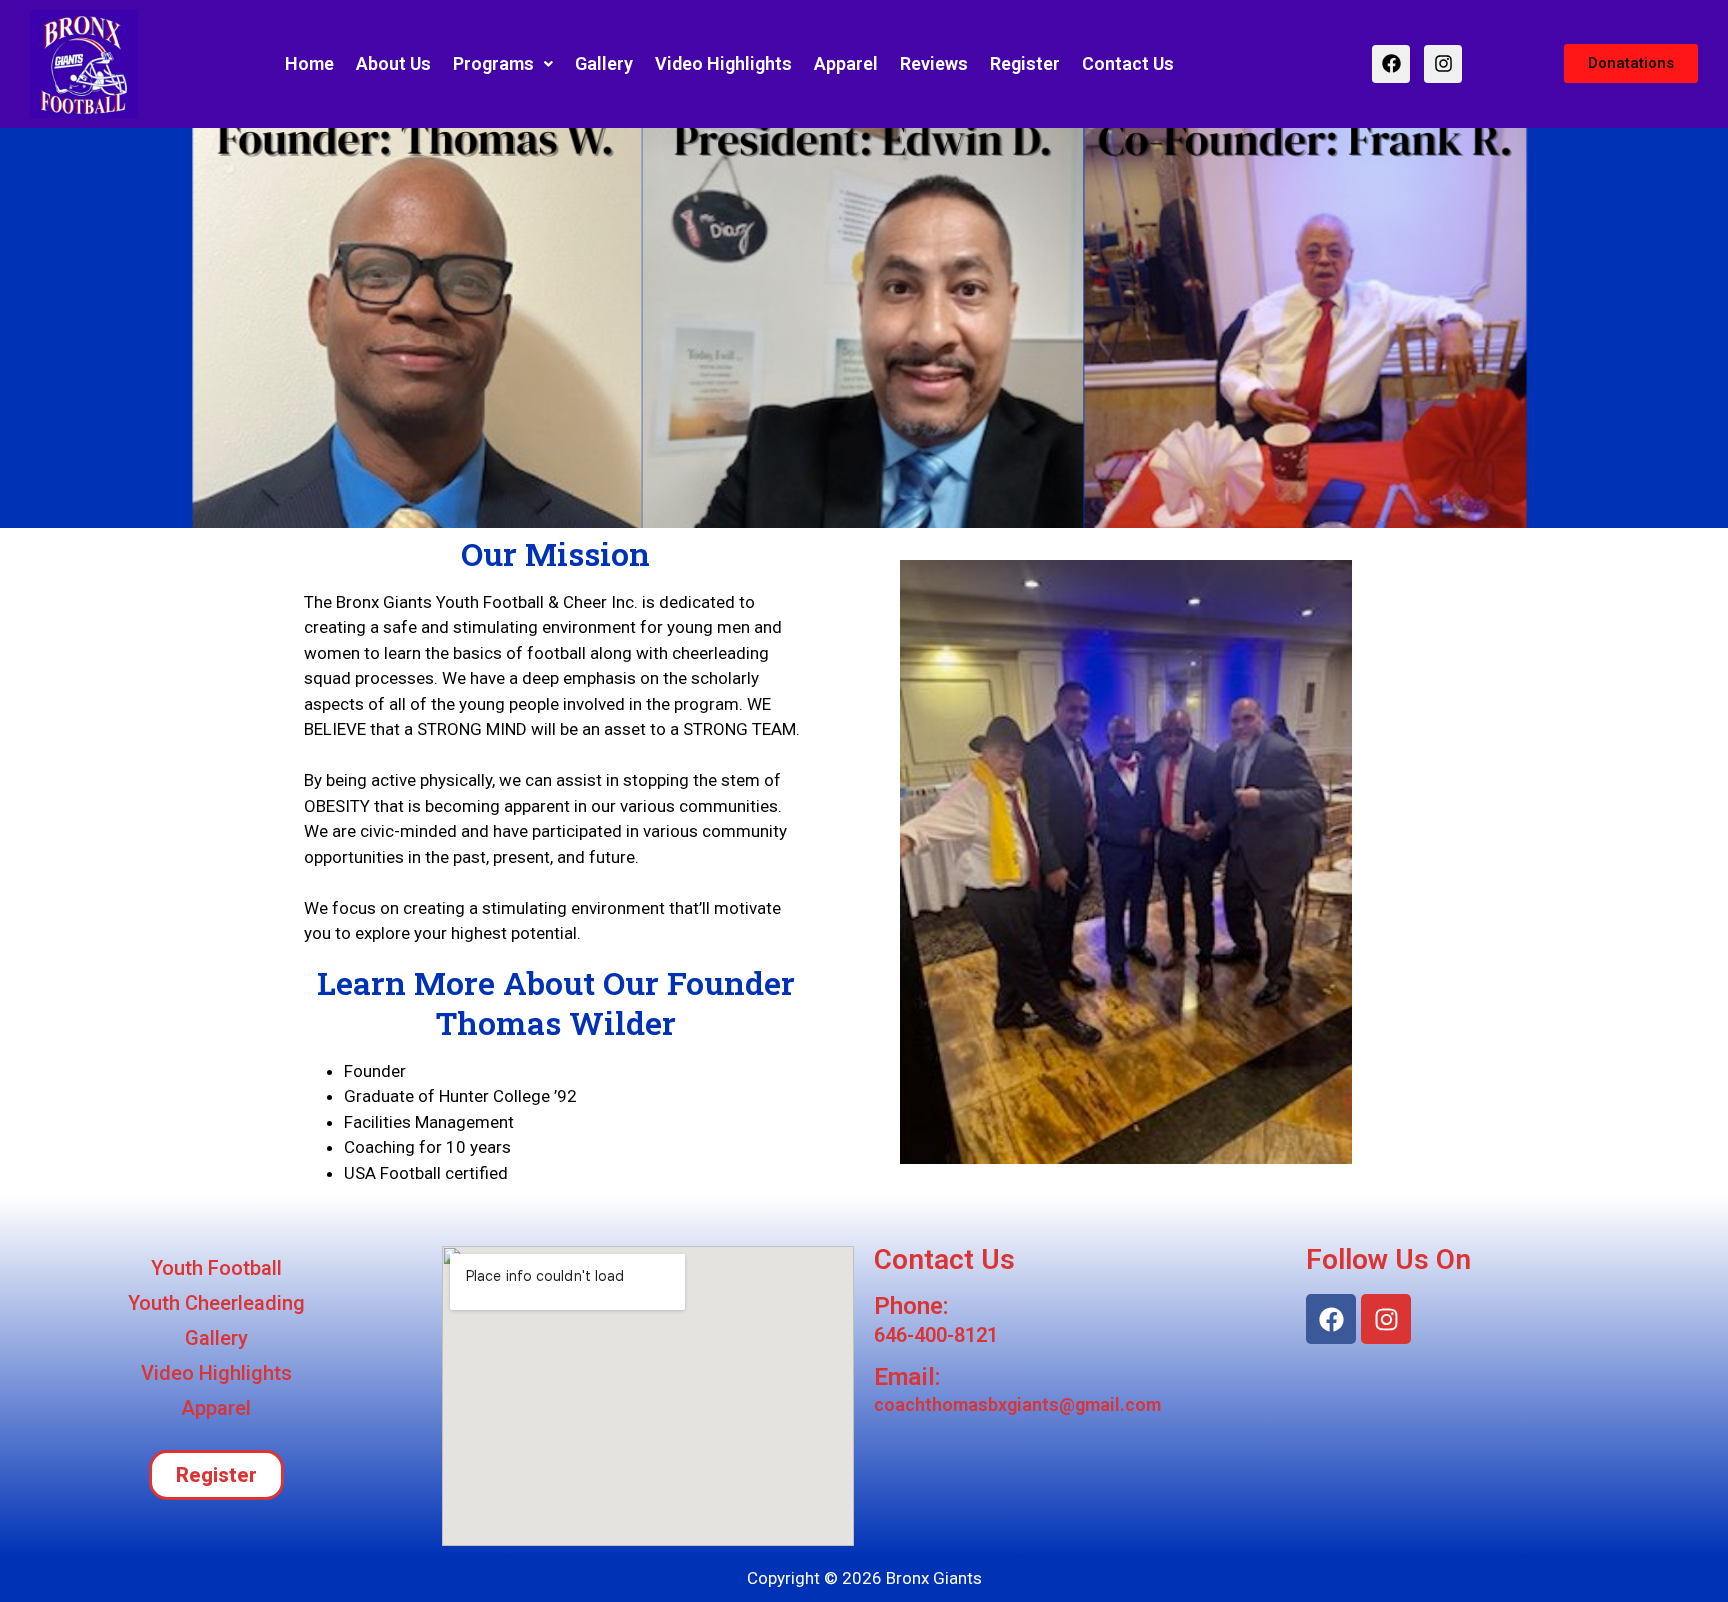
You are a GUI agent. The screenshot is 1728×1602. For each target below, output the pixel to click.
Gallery (604, 63)
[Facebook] (1391, 64)
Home (309, 63)
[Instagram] (1443, 64)
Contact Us (1128, 63)
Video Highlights (723, 63)
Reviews (934, 63)
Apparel (846, 63)
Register (1025, 63)
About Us (393, 63)
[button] (503, 64)
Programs (493, 63)
